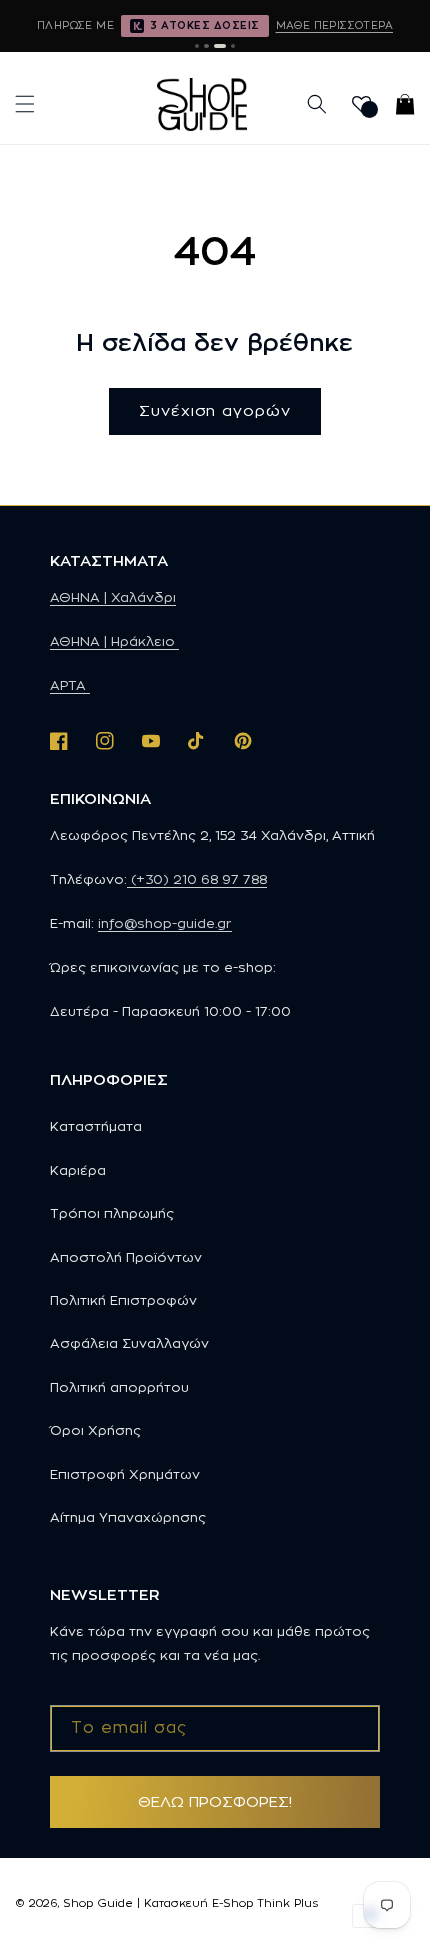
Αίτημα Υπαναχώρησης (128, 1517)
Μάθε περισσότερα (334, 25)
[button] (25, 104)
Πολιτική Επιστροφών (123, 1300)
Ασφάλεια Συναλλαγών (129, 1343)
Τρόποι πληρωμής (112, 1213)
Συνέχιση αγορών (215, 410)
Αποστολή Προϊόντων (126, 1257)
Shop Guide (98, 1903)
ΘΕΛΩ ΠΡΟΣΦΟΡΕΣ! (215, 1801)
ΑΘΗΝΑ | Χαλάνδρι (113, 597)
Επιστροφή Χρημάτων (125, 1474)
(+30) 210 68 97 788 (197, 879)
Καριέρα (78, 1170)
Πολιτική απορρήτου (119, 1387)
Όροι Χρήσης (95, 1430)
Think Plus (287, 1903)
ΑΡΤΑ (70, 685)
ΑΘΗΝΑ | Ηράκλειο (114, 641)
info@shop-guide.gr (165, 923)
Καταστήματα (96, 1126)
